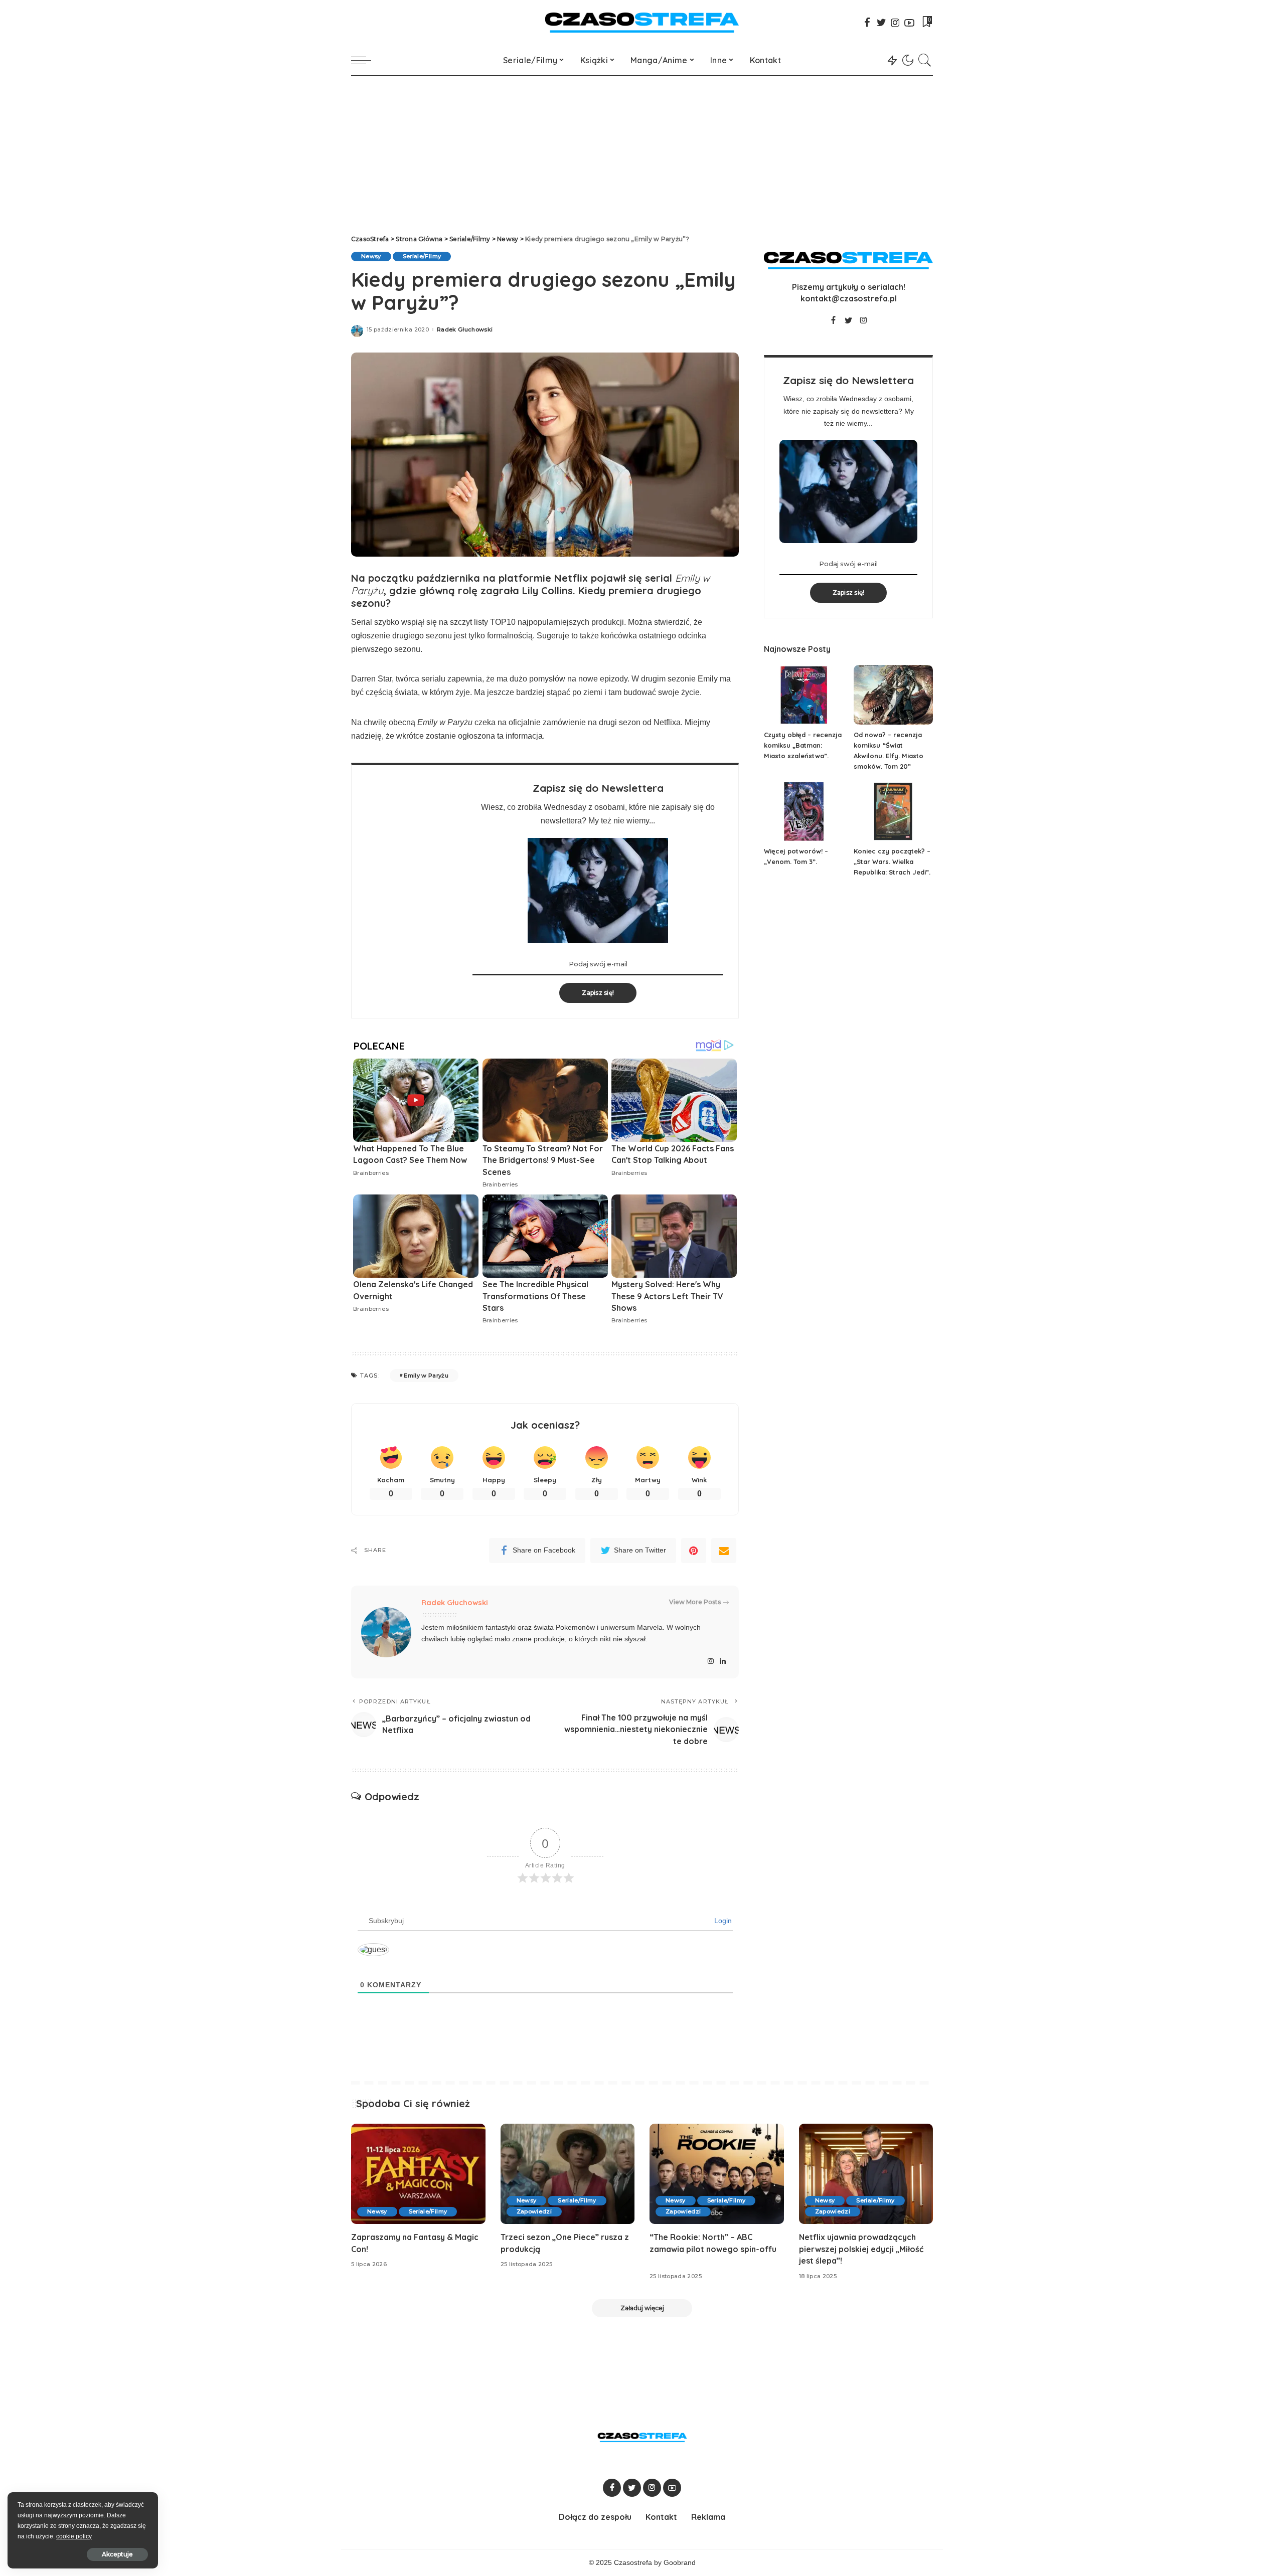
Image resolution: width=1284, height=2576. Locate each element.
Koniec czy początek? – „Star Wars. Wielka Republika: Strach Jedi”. (892, 862)
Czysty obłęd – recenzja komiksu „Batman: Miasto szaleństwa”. (803, 745)
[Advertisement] (642, 151)
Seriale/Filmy (422, 256)
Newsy (371, 256)
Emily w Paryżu (426, 1376)
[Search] (925, 60)
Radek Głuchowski (465, 330)
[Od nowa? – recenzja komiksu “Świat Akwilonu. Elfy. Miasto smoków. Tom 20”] (893, 695)
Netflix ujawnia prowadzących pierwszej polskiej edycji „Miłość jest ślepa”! (861, 2249)
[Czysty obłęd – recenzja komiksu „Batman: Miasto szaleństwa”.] (804, 695)
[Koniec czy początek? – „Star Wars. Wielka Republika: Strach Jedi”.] (893, 812)
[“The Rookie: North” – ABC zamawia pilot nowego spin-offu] (717, 2174)
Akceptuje (117, 2554)
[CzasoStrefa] (642, 23)
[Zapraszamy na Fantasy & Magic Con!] (418, 2174)
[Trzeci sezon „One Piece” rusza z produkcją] (568, 2174)
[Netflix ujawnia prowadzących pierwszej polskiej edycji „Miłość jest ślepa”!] (866, 2174)
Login (722, 1921)
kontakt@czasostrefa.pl (849, 298)
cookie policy (74, 2536)
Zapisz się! (598, 993)
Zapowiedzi (534, 2211)
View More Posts (695, 1602)
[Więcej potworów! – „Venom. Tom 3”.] (804, 812)
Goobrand (680, 2563)
